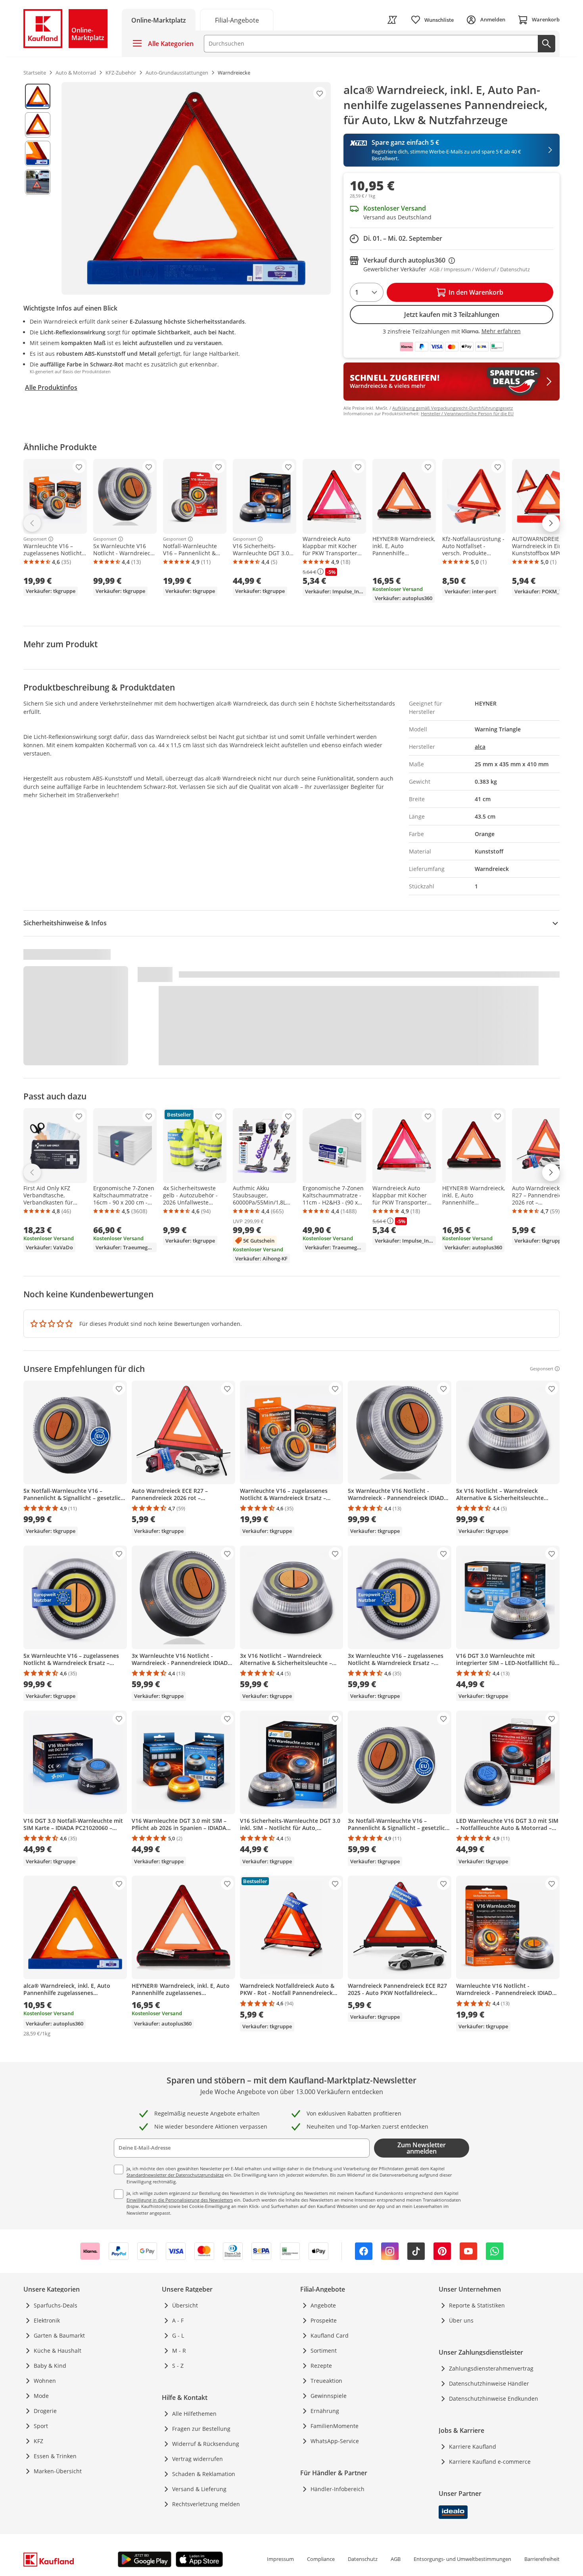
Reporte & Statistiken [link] (477, 2305)
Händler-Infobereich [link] (338, 2489)
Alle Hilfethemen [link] (194, 2414)
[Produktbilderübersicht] (38, 188)
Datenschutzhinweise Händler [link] (489, 2383)
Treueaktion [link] (326, 2381)
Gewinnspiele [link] (329, 2396)
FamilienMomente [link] (335, 2426)
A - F (178, 2320)
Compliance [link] (321, 2559)
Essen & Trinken (55, 2456)
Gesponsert (35, 539)
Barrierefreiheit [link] (542, 2559)
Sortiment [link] (324, 2351)
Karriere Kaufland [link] (473, 2447)
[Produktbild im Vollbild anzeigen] (196, 188)
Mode (41, 2396)
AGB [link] (396, 2559)
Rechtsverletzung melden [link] (206, 2504)
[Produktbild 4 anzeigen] (38, 182)
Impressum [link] (280, 2559)
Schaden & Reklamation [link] (204, 2474)
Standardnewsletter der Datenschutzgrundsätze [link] (175, 2175)
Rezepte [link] (321, 2366)
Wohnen (45, 2381)
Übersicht (185, 2305)
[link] (237, 20)
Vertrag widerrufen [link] (198, 2459)
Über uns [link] (461, 2320)
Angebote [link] (323, 2305)
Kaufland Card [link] (330, 2335)
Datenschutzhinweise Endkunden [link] (494, 2399)
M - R (179, 2351)
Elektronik (47, 2320)
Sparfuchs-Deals (56, 2305)
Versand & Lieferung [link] (199, 2489)
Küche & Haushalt (58, 2351)
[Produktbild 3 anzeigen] (38, 153)
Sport (41, 2426)
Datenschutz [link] (363, 2559)
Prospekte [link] (324, 2320)
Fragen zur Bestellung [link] (201, 2429)
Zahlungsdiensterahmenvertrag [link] (491, 2368)
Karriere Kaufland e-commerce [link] (490, 2462)
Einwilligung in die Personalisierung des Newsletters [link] (180, 2200)
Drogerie (45, 2411)
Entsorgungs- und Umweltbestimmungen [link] (462, 2559)
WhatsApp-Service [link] (335, 2441)
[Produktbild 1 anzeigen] (38, 96)
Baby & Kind (50, 2366)
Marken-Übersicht (58, 2471)
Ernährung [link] (325, 2411)
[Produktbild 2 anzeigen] (38, 125)
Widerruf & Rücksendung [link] (206, 2444)
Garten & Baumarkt (59, 2335)
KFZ (38, 2441)
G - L (178, 2335)
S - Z (178, 2366)
